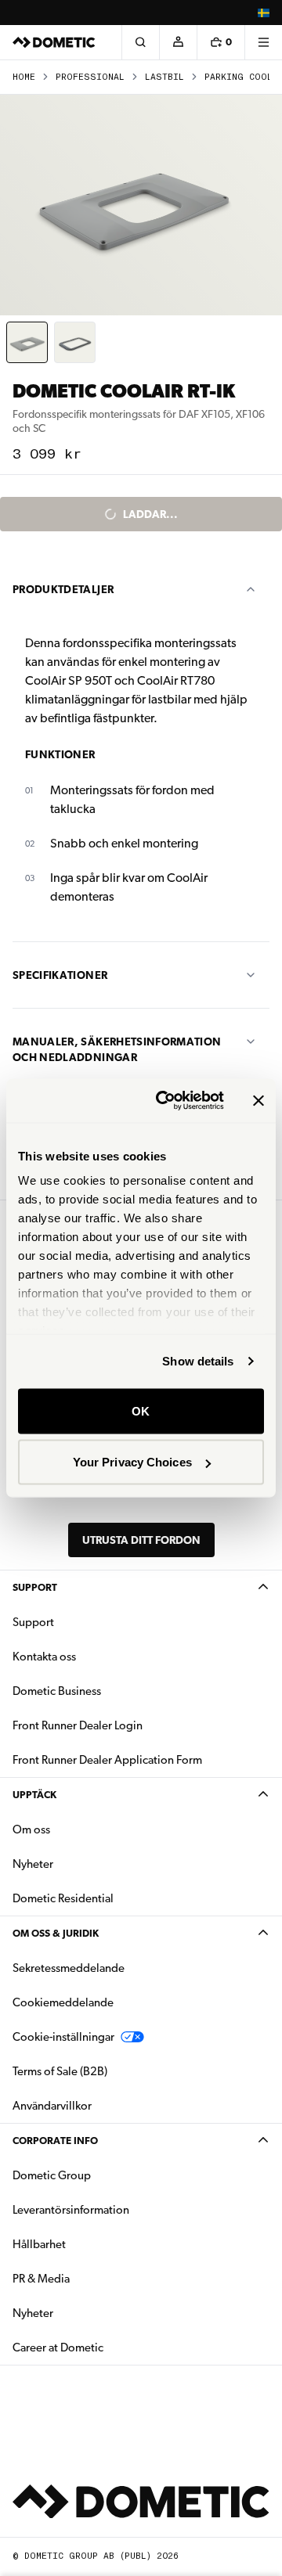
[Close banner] (258, 1100)
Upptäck (34, 1795)
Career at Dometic (107, 2347)
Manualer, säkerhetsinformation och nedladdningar (117, 1049)
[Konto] (178, 42)
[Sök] (140, 42)
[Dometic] (54, 42)
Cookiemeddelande (63, 2002)
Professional (90, 77)
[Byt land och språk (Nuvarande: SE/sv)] (263, 13)
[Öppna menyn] (263, 42)
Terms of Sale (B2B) (60, 2071)
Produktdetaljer (63, 589)
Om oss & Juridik (56, 1933)
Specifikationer (60, 975)
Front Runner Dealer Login (78, 1725)
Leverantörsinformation (71, 2210)
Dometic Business (106, 1691)
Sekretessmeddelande (69, 1968)
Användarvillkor (52, 2106)
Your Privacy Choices (132, 1462)
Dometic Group (101, 2175)
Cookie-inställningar (63, 2037)
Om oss (31, 1829)
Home (24, 77)
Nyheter (82, 1864)
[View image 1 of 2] (27, 342)
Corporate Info (55, 2141)
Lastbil (164, 77)
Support (35, 1587)
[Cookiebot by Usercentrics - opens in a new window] (165, 1101)
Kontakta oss (44, 1657)
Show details (198, 1361)
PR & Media (90, 2278)
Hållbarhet (39, 2244)
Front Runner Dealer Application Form (107, 1760)
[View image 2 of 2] (75, 342)
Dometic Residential (112, 1898)
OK (141, 1410)
